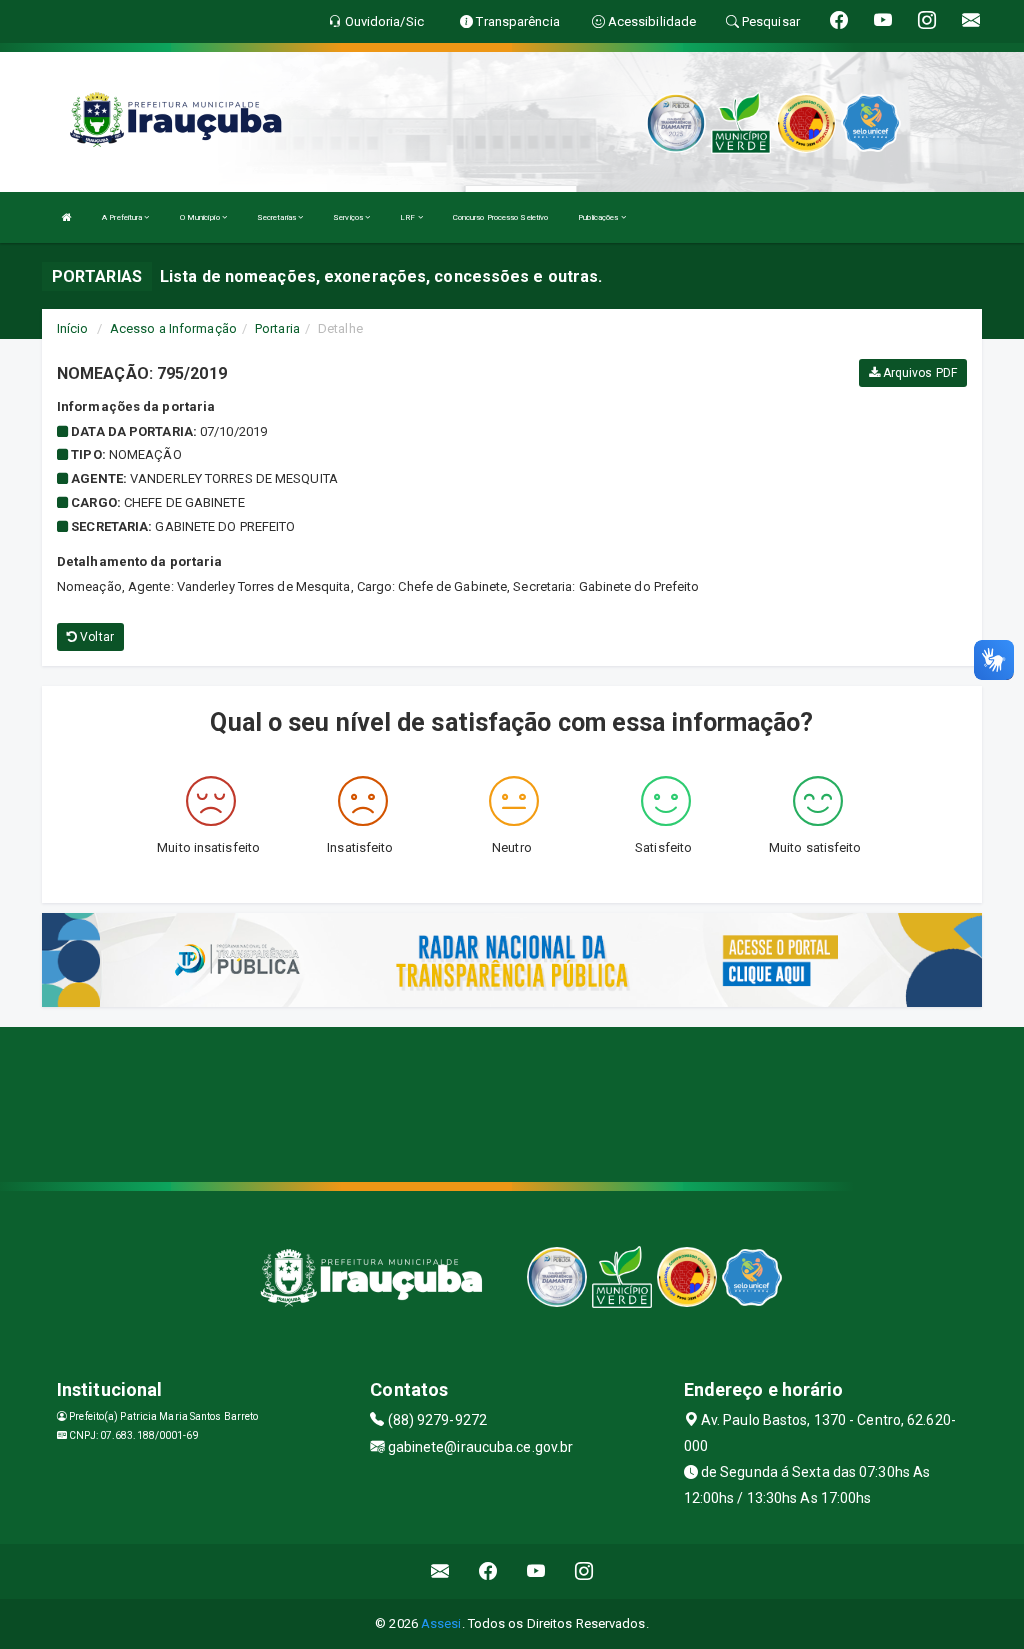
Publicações (599, 217)
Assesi (441, 1623)
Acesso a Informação (173, 328)
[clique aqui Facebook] (488, 1571)
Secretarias (277, 217)
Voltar (95, 637)
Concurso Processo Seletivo (501, 217)
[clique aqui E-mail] (440, 1571)
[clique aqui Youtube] (536, 1571)
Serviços (349, 217)
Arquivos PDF (918, 373)
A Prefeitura (123, 217)
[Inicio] (67, 217)
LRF (408, 217)
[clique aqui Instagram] (584, 1571)
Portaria (277, 328)
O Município (201, 217)
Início (73, 328)
